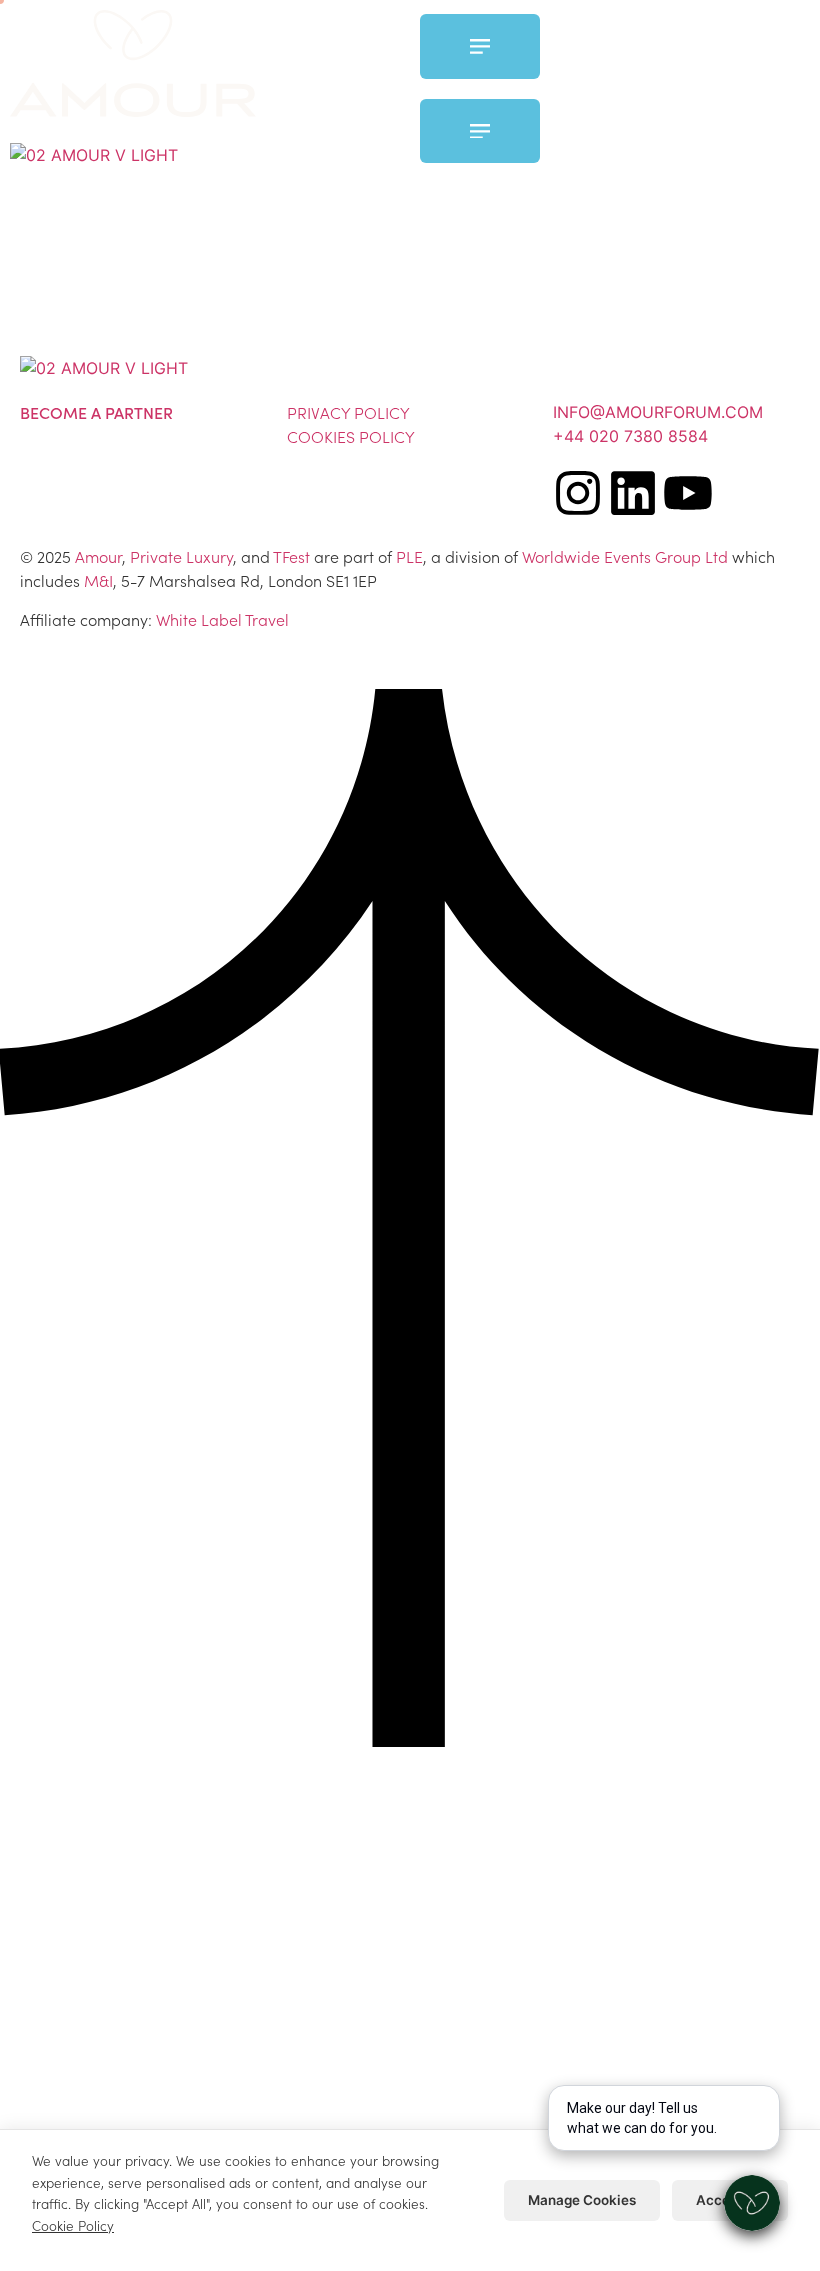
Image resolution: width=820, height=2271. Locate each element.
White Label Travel (222, 619)
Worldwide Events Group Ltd (625, 556)
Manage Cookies (582, 2200)
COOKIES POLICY (351, 436)
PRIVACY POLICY (348, 412)
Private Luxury (181, 556)
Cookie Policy (73, 2225)
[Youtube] (688, 493)
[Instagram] (578, 493)
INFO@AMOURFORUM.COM (658, 412)
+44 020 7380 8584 (630, 436)
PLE (409, 556)
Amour (98, 556)
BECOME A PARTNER (96, 412)
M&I (98, 580)
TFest (291, 556)
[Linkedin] (633, 493)
